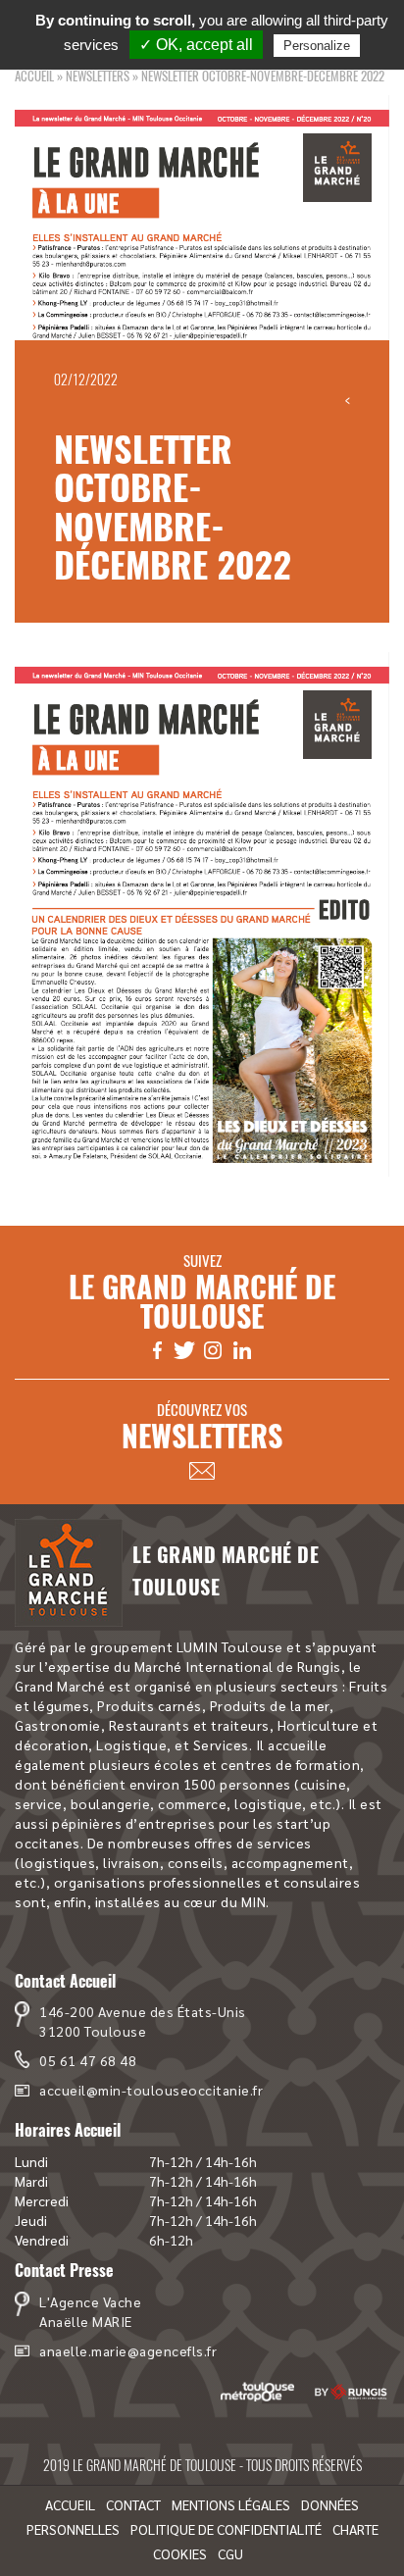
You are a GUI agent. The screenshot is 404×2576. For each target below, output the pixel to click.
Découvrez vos (202, 1427)
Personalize (317, 46)
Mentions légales (231, 2504)
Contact (133, 2504)
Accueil (34, 76)
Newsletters (98, 76)
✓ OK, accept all (196, 45)
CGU (230, 2553)
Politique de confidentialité (226, 2529)
